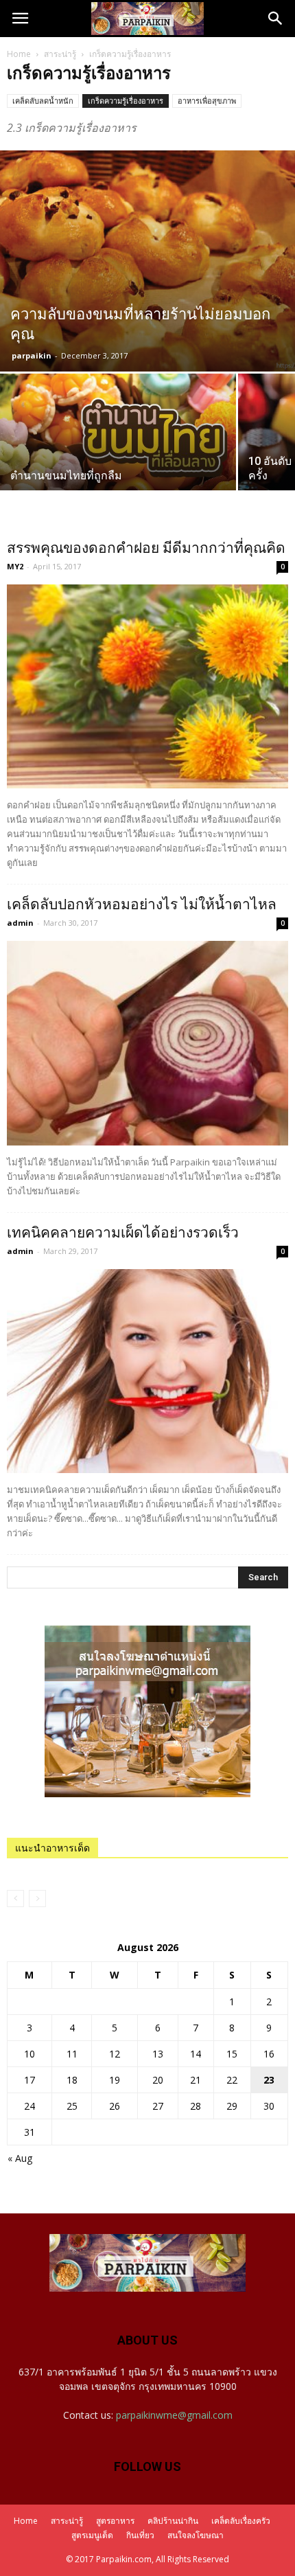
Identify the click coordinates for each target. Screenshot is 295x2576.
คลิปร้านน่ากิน (173, 2521)
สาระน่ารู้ (60, 54)
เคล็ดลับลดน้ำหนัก (43, 101)
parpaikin (32, 355)
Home (19, 54)
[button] (276, 19)
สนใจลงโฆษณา (196, 2535)
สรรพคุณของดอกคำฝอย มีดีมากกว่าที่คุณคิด (146, 548)
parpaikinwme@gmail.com (174, 2415)
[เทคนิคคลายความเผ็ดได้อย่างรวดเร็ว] (147, 1371)
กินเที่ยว (140, 2535)
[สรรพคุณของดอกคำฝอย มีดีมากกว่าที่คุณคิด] (147, 686)
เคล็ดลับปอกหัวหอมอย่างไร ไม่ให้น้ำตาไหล (142, 904)
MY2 (15, 566)
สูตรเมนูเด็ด (92, 2535)
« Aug (20, 2158)
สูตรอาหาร (115, 2521)
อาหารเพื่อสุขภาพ (207, 101)
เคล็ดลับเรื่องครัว (241, 2521)
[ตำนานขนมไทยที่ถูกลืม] (118, 462)
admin (20, 923)
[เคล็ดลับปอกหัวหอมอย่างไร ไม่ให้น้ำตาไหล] (147, 1043)
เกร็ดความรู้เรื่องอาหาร (126, 101)
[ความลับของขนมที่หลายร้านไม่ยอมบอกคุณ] (147, 261)
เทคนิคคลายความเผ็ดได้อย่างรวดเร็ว (123, 1233)
